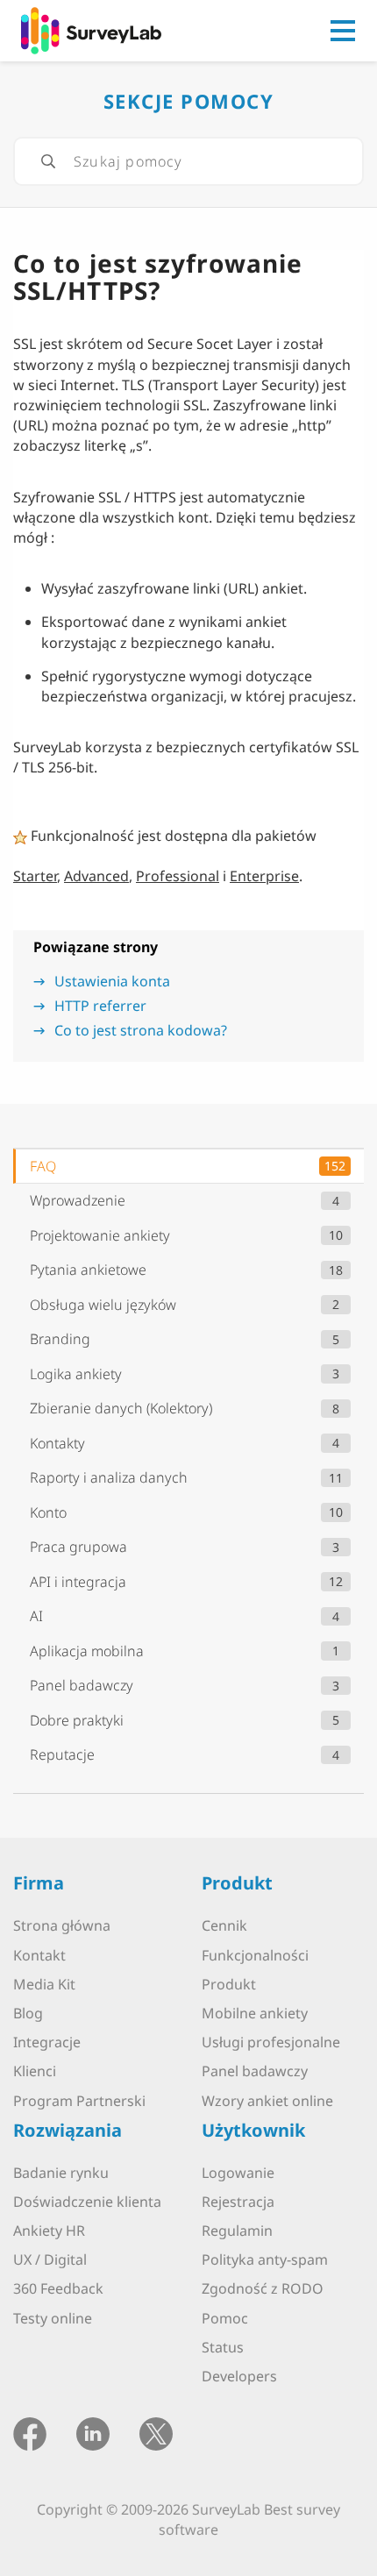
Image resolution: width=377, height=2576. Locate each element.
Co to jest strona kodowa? (141, 1030)
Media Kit (44, 1984)
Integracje (47, 2042)
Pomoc (225, 2318)
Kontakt (39, 1955)
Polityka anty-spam (265, 2259)
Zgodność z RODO (263, 2288)
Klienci (35, 2071)
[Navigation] (343, 31)
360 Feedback (58, 2288)
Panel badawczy (255, 2071)
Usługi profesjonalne (271, 2042)
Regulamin (237, 2231)
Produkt (229, 1984)
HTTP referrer (100, 1006)
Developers (239, 2376)
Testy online (53, 2318)
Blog (28, 2013)
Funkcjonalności (255, 1955)
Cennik (224, 1925)
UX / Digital (50, 2259)
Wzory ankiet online (267, 2101)
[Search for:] (188, 161)
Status (223, 2347)
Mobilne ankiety (255, 2013)
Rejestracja (238, 2202)
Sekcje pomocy (189, 101)
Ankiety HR (49, 2231)
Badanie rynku (61, 2173)
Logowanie (238, 2173)
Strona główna (62, 1925)
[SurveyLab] (91, 29)
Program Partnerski (79, 2101)
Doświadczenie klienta (87, 2202)
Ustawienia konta (112, 981)
